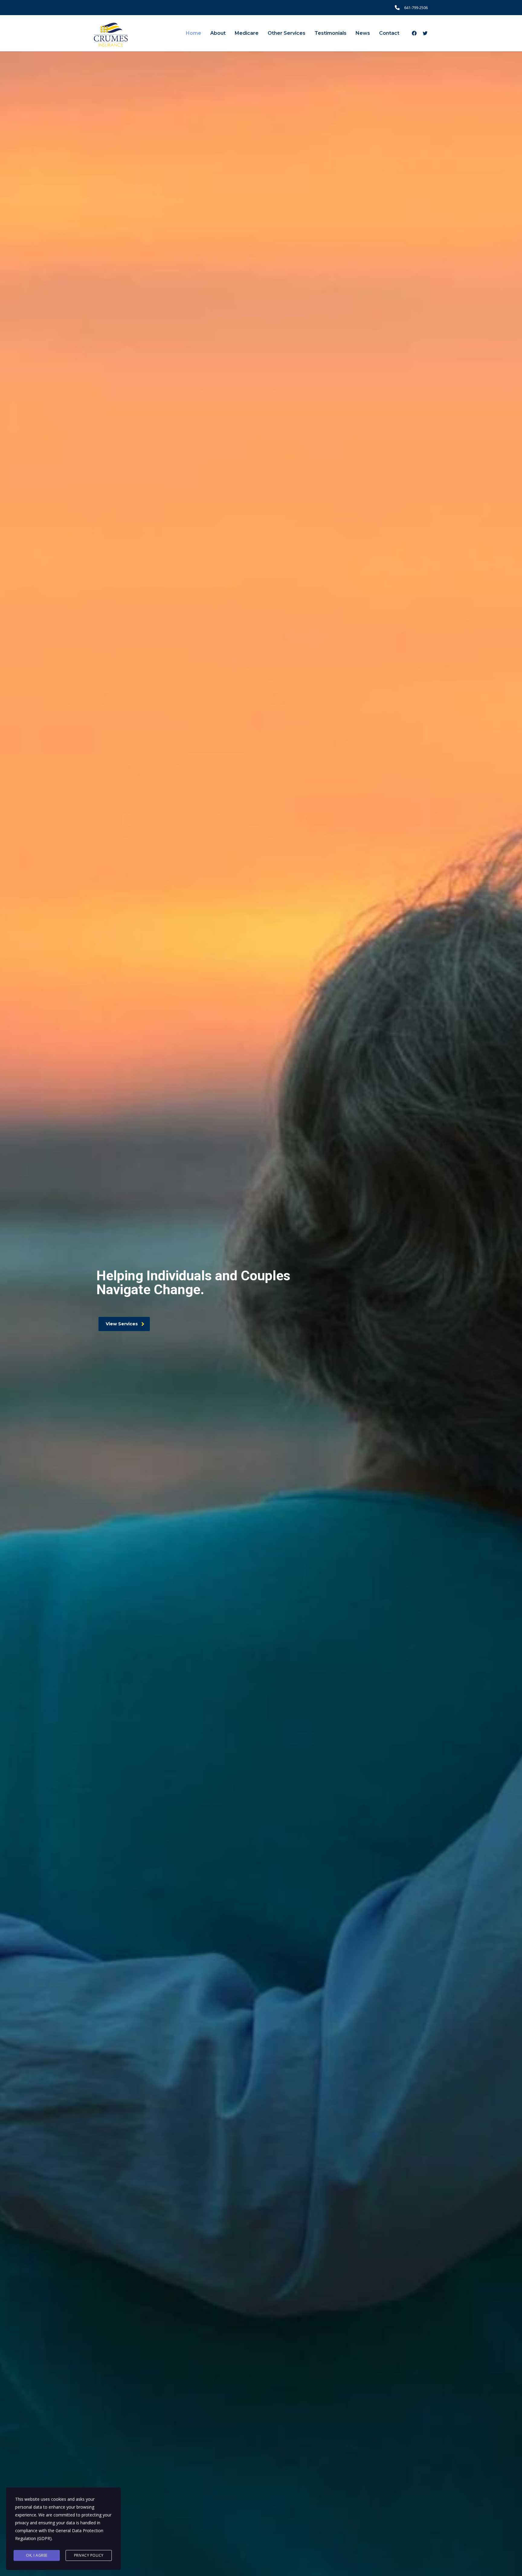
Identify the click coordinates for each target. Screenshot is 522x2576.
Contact (389, 33)
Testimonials (330, 33)
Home (193, 33)
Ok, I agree (37, 2555)
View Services (122, 1324)
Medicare (247, 33)
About (218, 33)
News (363, 33)
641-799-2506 (416, 8)
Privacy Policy (89, 2555)
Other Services (287, 33)
